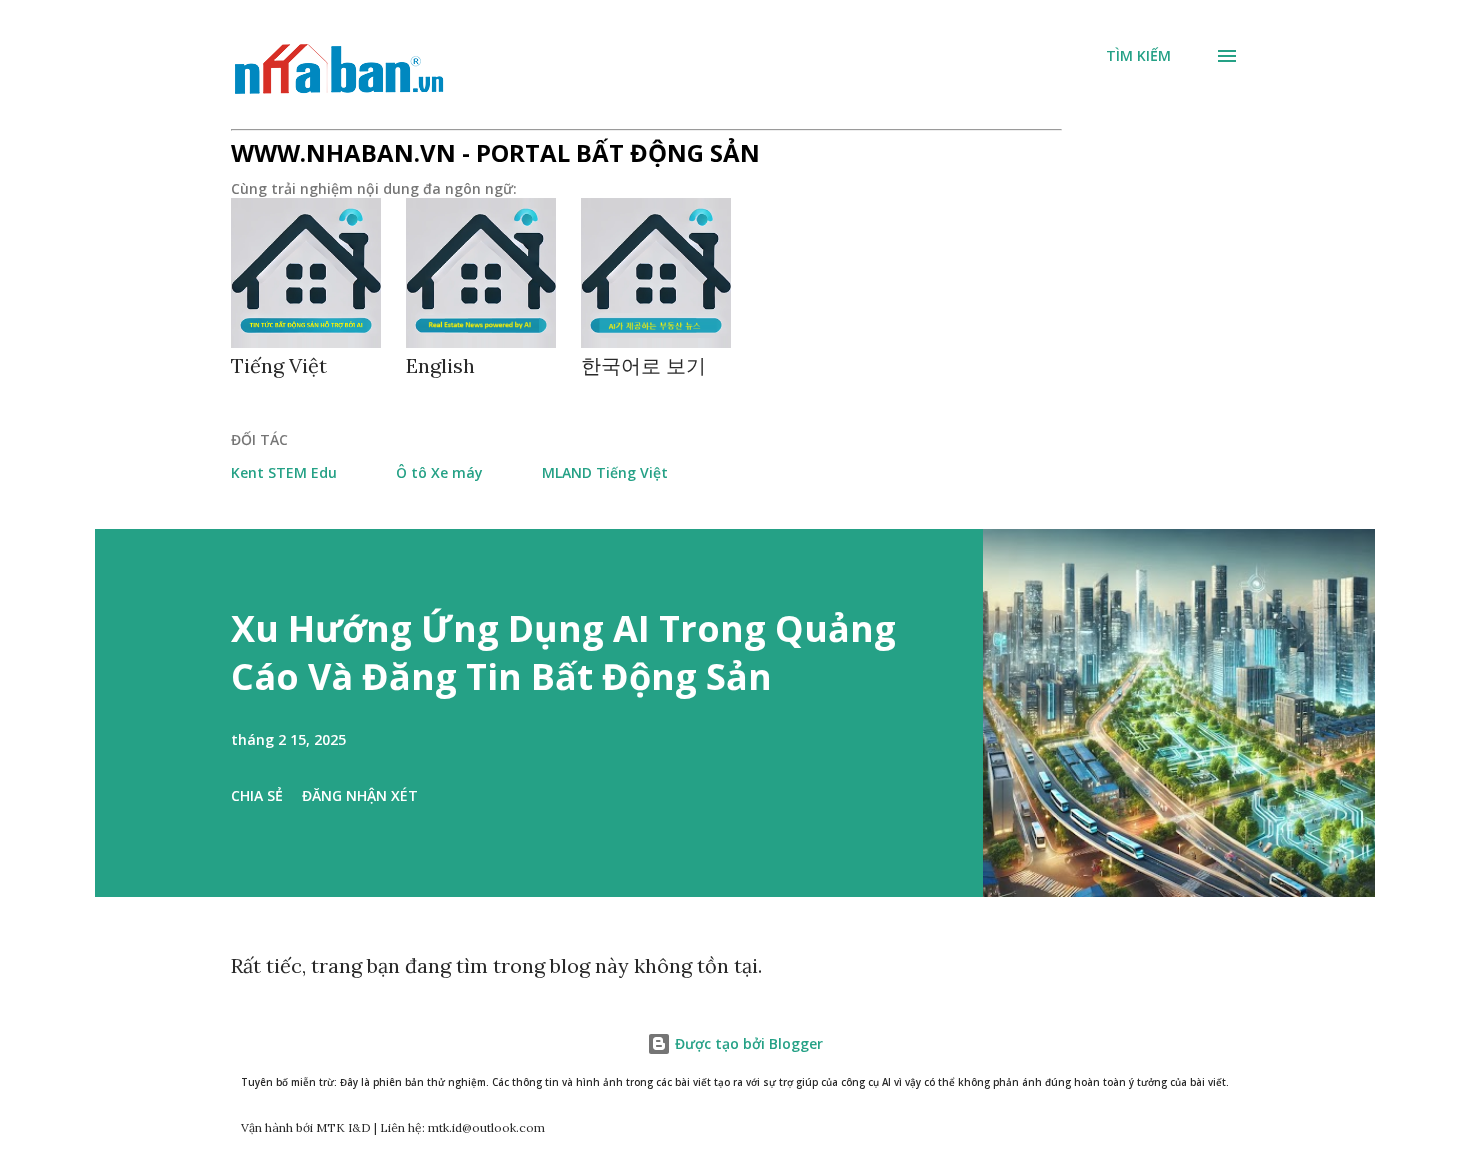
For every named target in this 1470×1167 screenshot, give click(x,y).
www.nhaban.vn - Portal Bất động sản (495, 152)
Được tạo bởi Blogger (747, 1043)
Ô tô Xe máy (439, 472)
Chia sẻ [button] (257, 795)
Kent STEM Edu (284, 472)
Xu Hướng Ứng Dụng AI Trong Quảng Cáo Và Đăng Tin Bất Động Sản (563, 652)
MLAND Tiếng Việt (605, 472)
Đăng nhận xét (360, 795)
